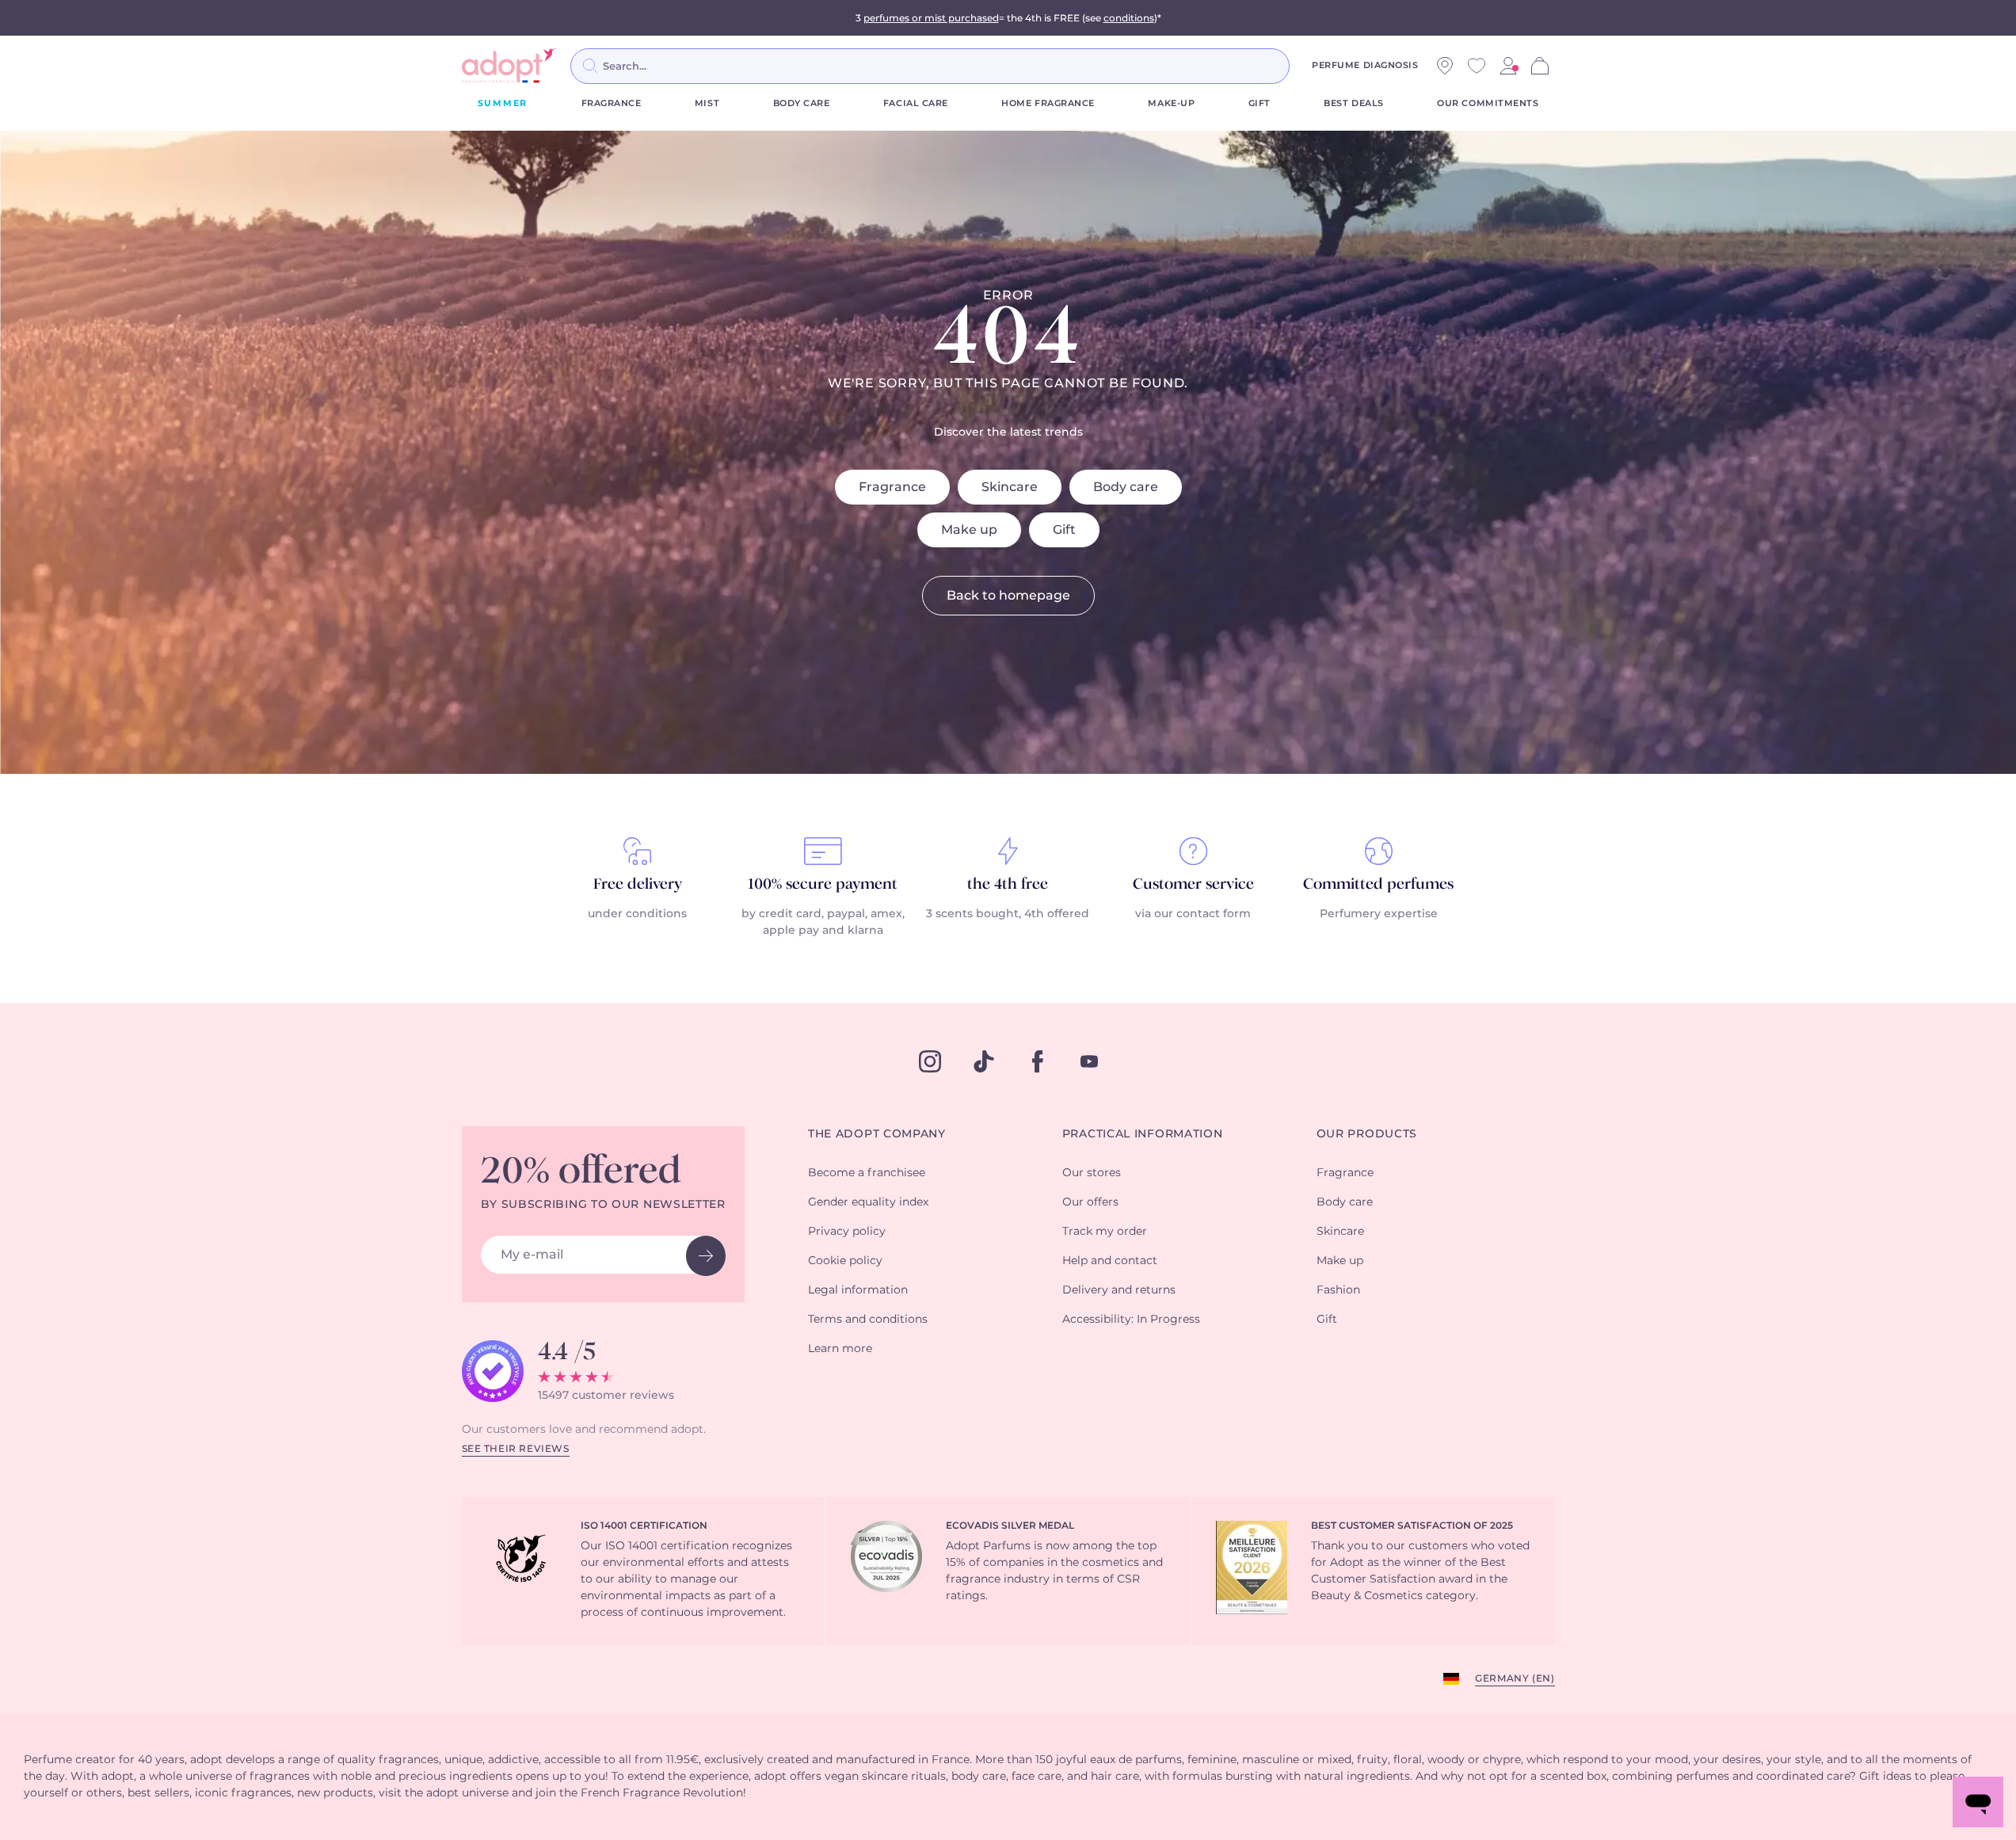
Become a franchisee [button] (867, 1173)
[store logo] (509, 66)
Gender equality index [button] (868, 1202)
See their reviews (516, 1449)
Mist (707, 103)
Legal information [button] (858, 1290)
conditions (1129, 18)
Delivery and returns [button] (1119, 1290)
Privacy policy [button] (847, 1232)
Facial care (916, 103)
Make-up (1171, 103)
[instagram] (930, 1061)
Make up (969, 530)
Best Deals (1354, 103)
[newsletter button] (706, 1256)
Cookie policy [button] (845, 1261)
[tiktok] (984, 1061)
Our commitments (1488, 103)
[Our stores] (1445, 66)
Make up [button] (1340, 1261)
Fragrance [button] (1345, 1173)
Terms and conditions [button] (868, 1320)
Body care (802, 103)
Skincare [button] (1340, 1232)
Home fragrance (1048, 103)
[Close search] (1309, 66)
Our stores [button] (1092, 1173)
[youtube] (1089, 1061)
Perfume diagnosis (1365, 65)
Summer (503, 103)
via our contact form (1193, 914)
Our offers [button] (1090, 1202)
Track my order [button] (1105, 1232)
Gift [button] (1327, 1320)
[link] (1508, 66)
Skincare (1010, 487)
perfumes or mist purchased (931, 18)
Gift (1260, 103)
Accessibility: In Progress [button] (1131, 1320)
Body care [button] (1345, 1202)
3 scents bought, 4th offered (1008, 914)
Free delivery (638, 885)
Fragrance (612, 103)
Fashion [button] (1338, 1290)
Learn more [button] (840, 1349)
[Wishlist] (1477, 66)
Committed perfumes (1378, 885)
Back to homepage (1008, 596)
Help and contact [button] (1110, 1261)
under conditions (637, 914)
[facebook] (1038, 1061)
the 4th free (1008, 885)
